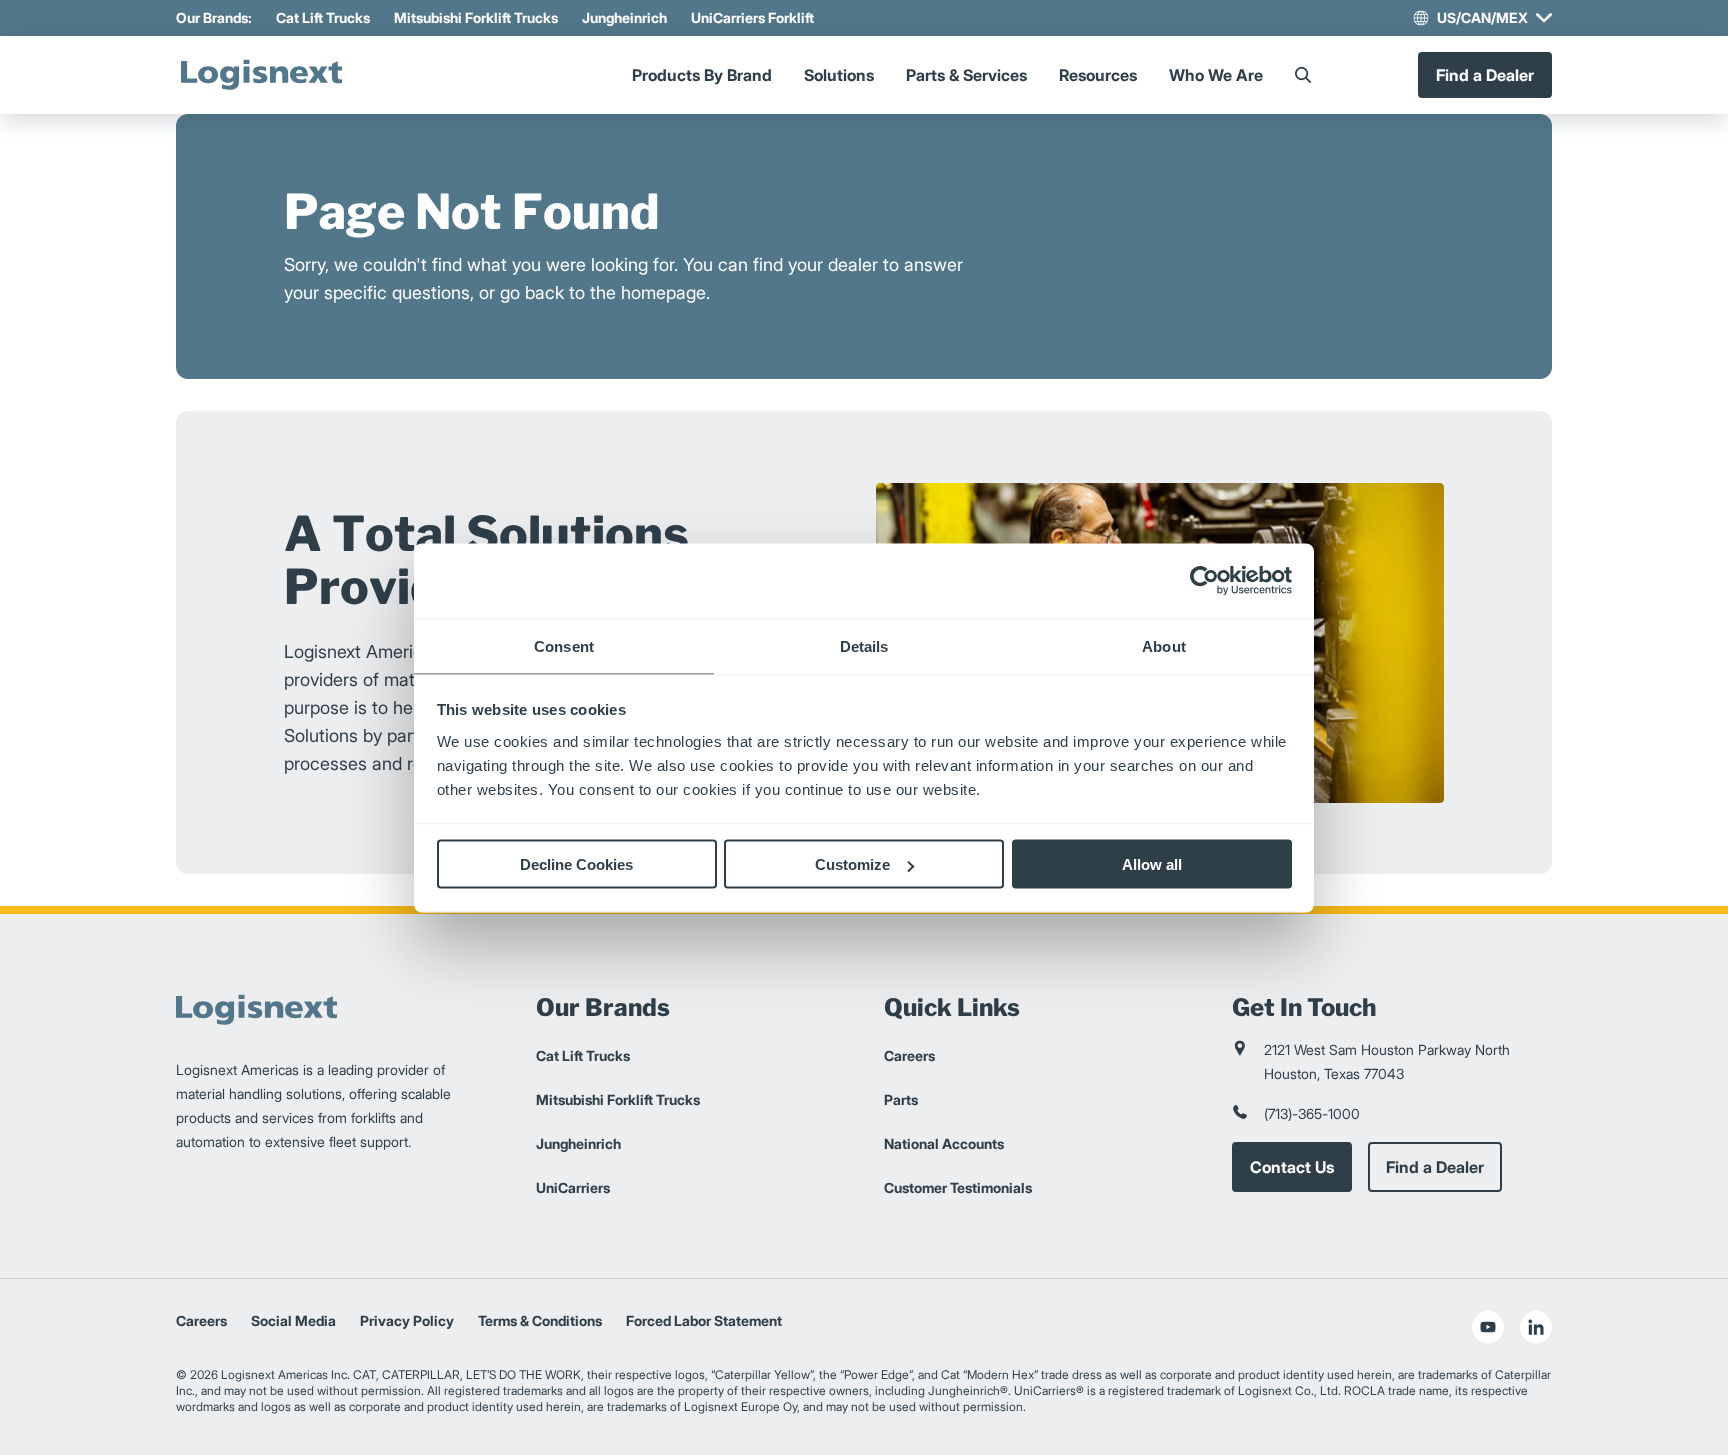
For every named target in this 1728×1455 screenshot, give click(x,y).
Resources (1098, 75)
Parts (901, 1099)
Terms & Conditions (540, 1320)
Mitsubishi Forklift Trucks (476, 17)
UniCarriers (573, 1187)
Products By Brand (702, 75)
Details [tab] (864, 645)
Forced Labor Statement (704, 1320)
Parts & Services (966, 75)
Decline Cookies (576, 864)
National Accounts (944, 1143)
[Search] (1303, 75)
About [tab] (1164, 645)
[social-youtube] (1488, 1327)
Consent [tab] (564, 645)
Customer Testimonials (958, 1187)
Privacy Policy (407, 1320)
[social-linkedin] (1536, 1327)
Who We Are (1216, 75)
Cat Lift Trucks (323, 17)
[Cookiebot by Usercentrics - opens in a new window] (1204, 581)
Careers (909, 1055)
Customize (852, 864)
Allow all (1152, 864)
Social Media (293, 1320)
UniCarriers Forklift (752, 17)
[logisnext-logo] (261, 75)
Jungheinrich (624, 17)
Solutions (839, 75)
